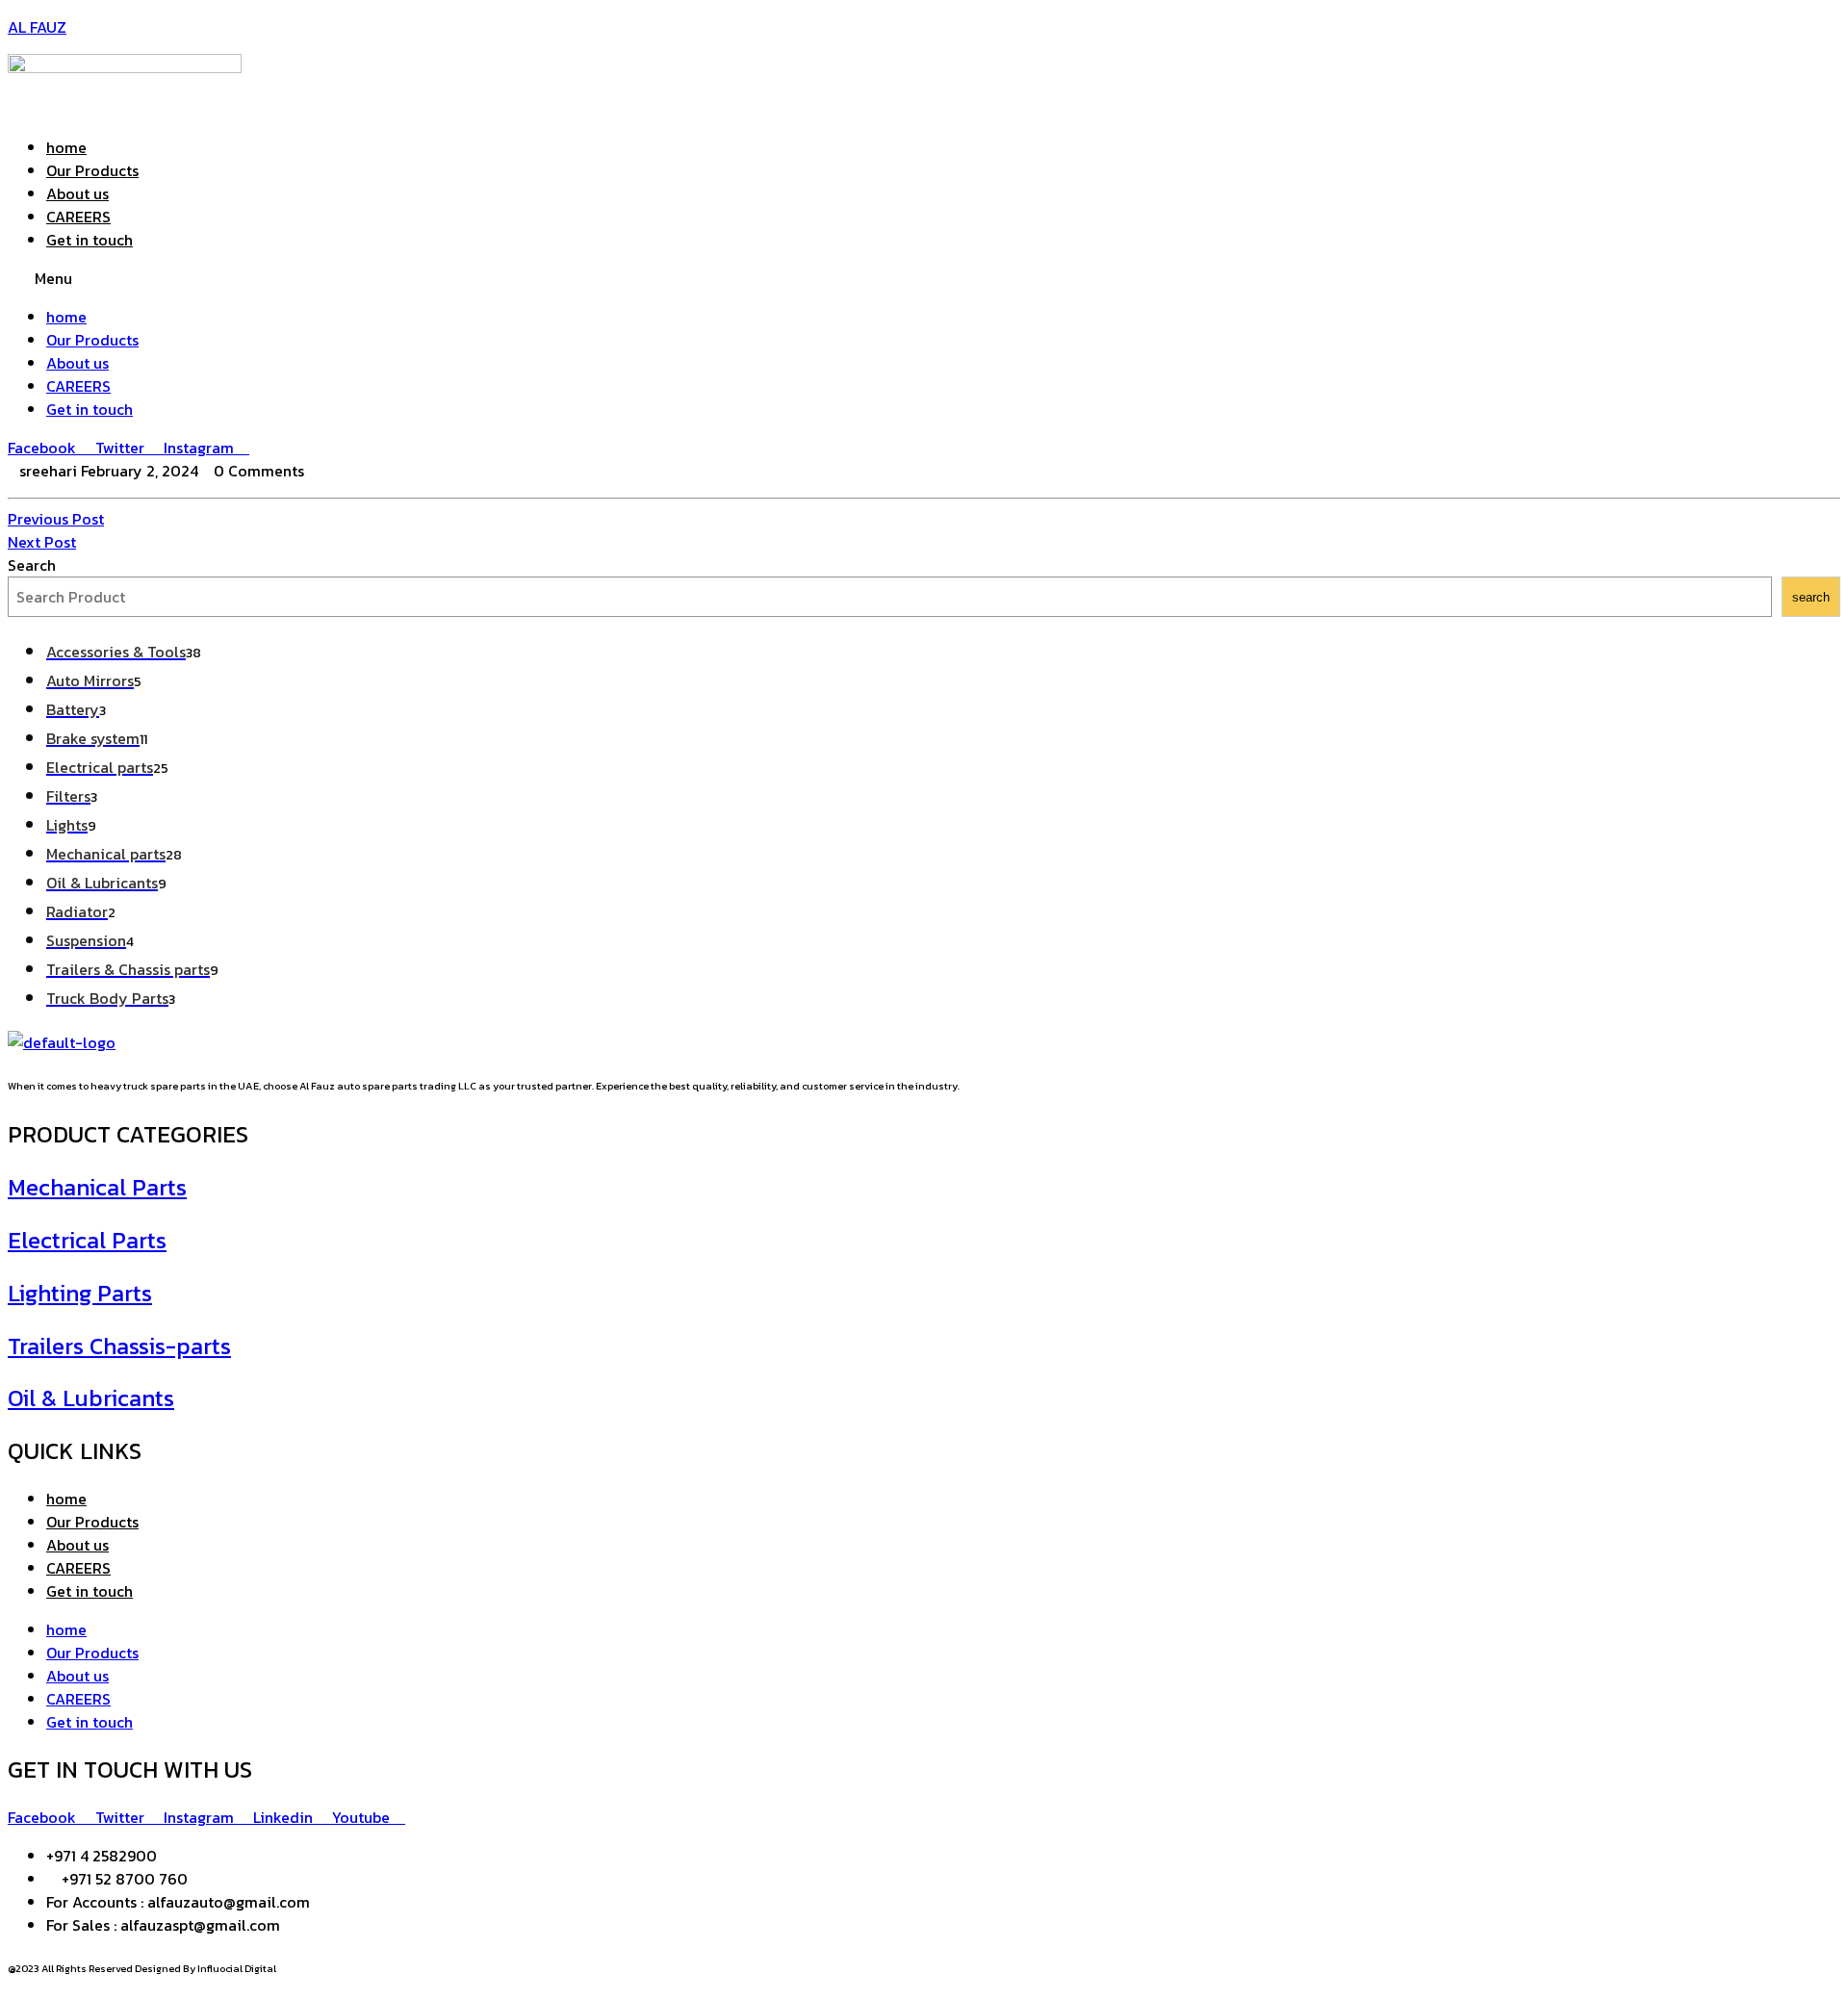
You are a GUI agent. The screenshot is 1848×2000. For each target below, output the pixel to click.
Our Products (92, 170)
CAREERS (78, 217)
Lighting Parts (80, 1293)
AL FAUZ (37, 27)
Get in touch (90, 240)
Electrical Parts (87, 1240)
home (66, 147)
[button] (924, 278)
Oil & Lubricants (91, 1398)
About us (77, 193)
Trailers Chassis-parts (119, 1346)
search (1811, 597)
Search (32, 565)
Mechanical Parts (97, 1187)
